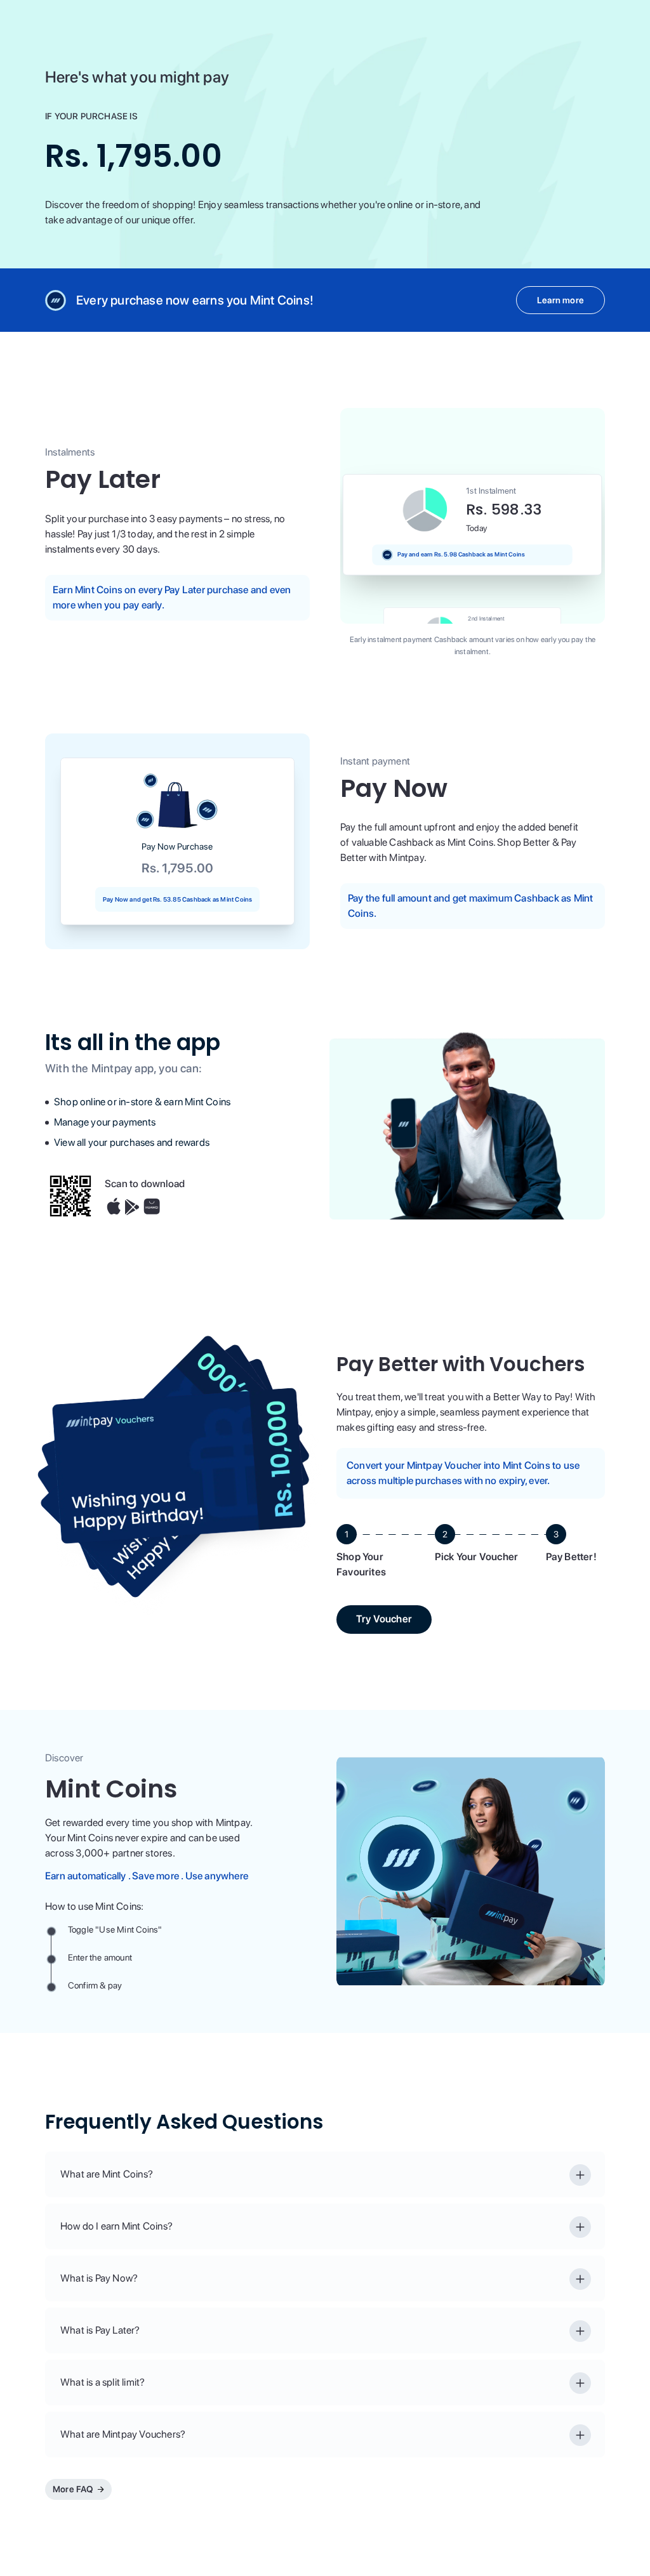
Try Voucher (384, 1619)
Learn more (560, 300)
